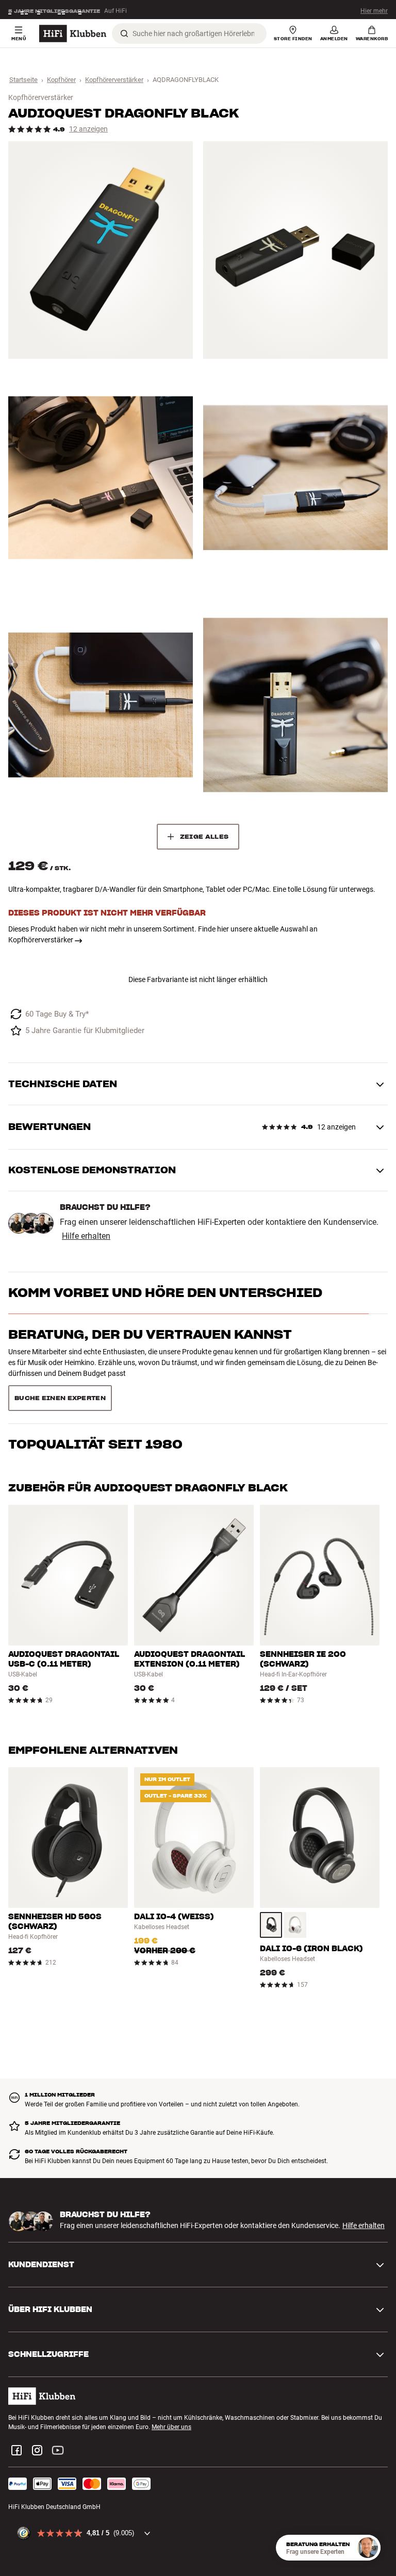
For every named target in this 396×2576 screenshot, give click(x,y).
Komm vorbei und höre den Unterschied (165, 1293)
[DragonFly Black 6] (295, 705)
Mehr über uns (171, 2390)
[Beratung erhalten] (368, 2548)
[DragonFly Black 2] (295, 250)
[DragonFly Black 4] (295, 478)
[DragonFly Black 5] (101, 705)
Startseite (23, 80)
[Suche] (124, 34)
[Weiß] (295, 1888)
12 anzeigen (88, 129)
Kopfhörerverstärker (114, 80)
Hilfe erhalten (86, 1236)
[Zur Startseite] (73, 34)
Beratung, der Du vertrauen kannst (150, 1334)
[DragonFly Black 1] (101, 250)
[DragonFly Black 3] (101, 478)
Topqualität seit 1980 (95, 1376)
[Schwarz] (271, 1888)
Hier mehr (374, 10)
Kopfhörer (61, 80)
